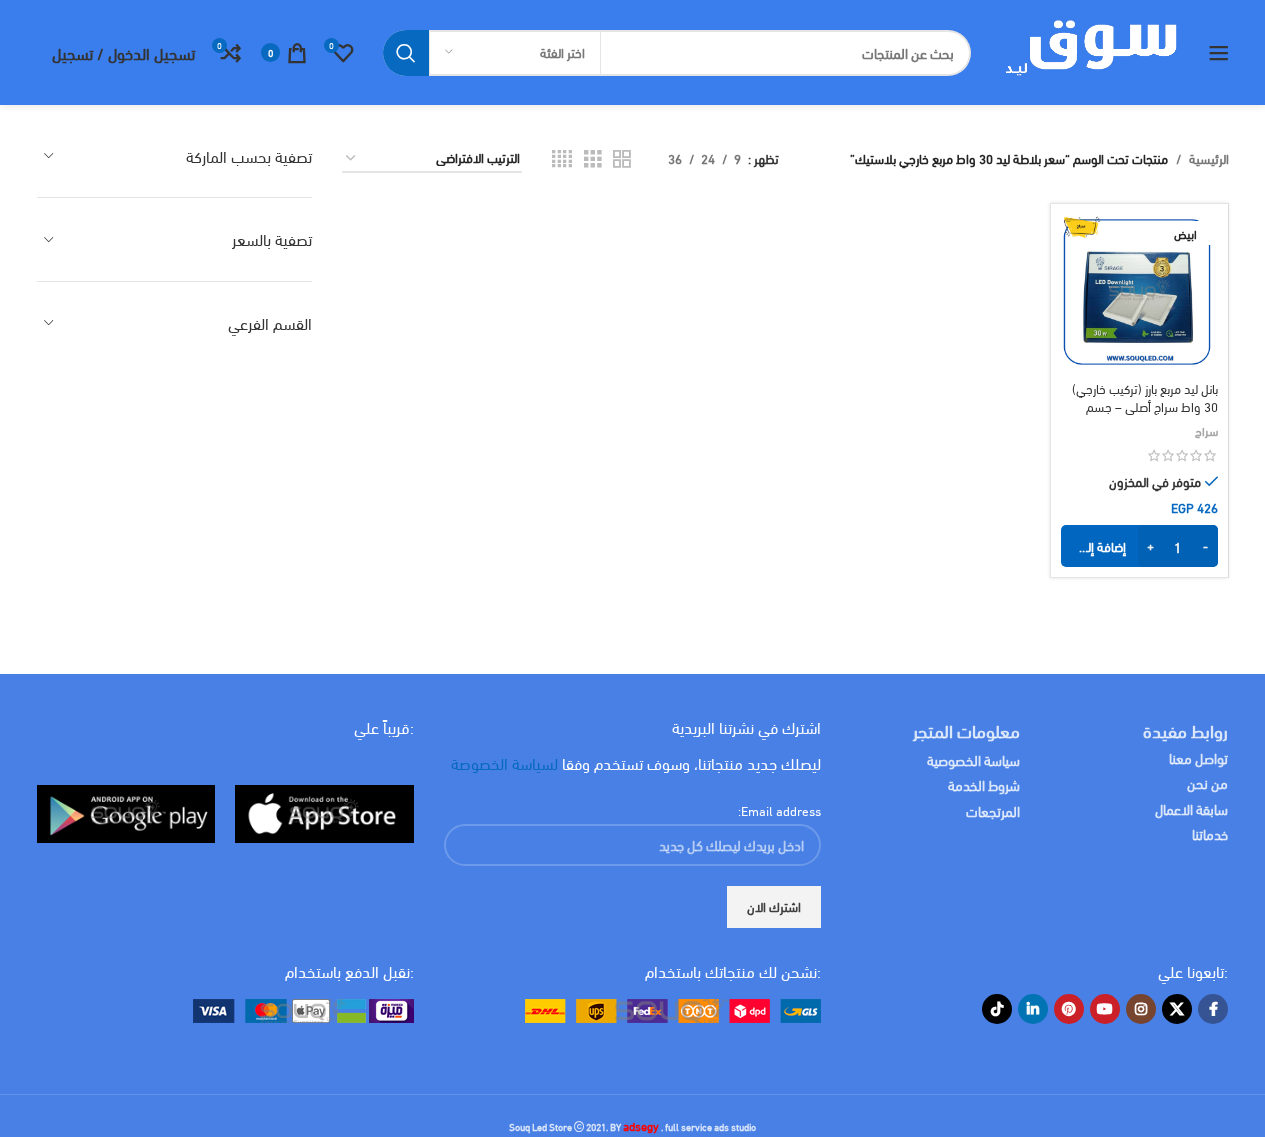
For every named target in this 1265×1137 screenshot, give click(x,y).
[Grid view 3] (593, 158)
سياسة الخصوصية (973, 759)
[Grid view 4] (562, 158)
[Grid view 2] (622, 158)
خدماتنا (1210, 833)
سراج (1206, 430)
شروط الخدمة (984, 784)
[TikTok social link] (997, 1009)
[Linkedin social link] (1033, 1009)
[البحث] (406, 53)
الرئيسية (1209, 158)
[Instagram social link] (1141, 1009)
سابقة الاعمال (1190, 808)
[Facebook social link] (1213, 1009)
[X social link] (1177, 1009)
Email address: (779, 810)
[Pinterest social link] (1069, 1009)
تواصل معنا (1198, 757)
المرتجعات (993, 810)
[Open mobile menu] (1219, 53)
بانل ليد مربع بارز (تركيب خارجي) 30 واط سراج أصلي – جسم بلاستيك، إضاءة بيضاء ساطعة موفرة (1145, 415)
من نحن (1207, 782)
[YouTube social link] (1105, 1009)
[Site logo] (1089, 50)
